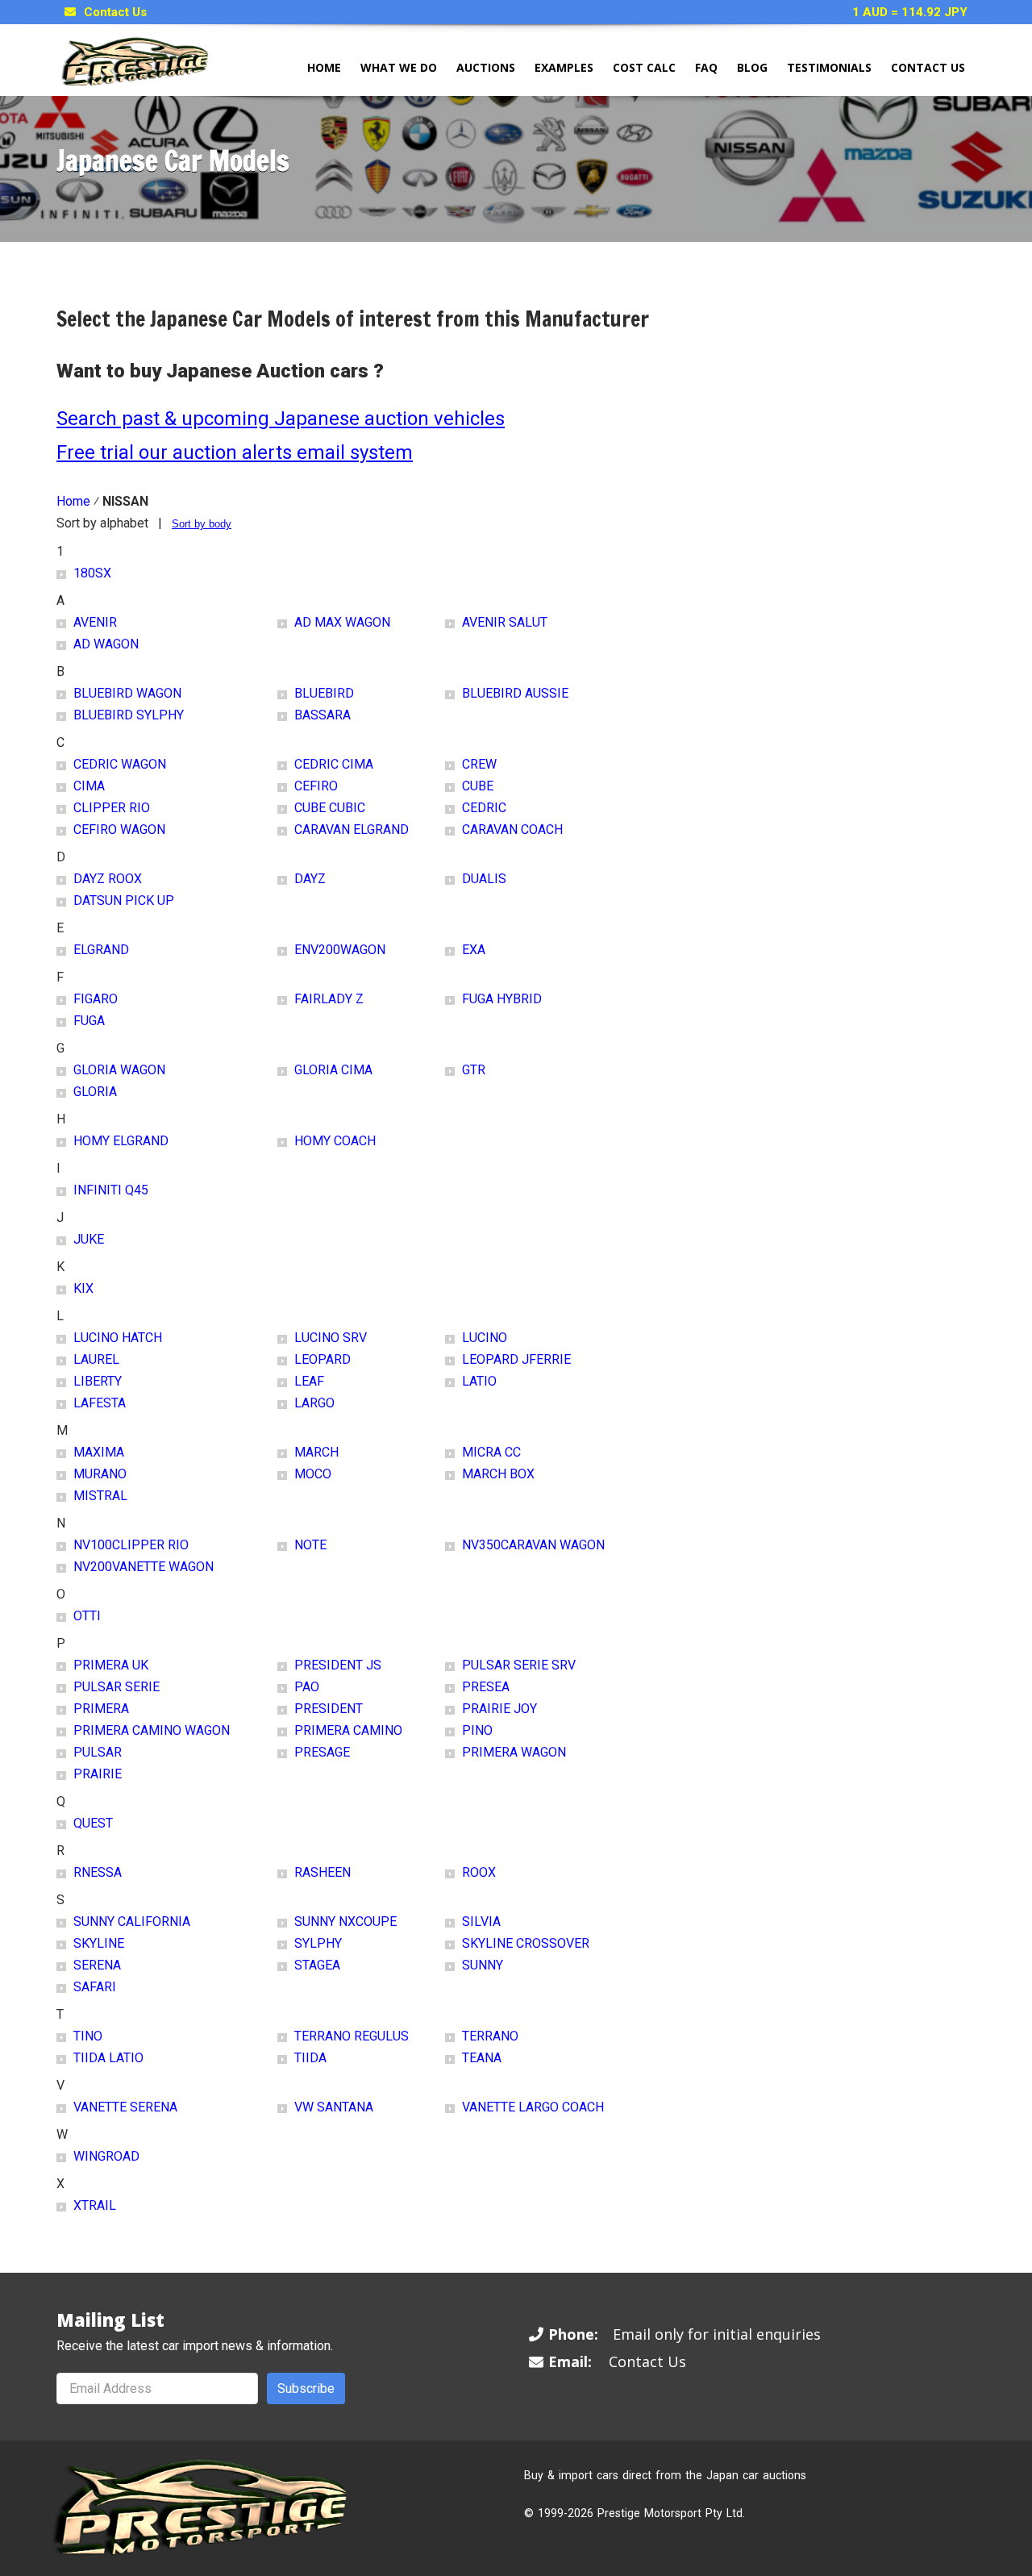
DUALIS (484, 879)
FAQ (706, 67)
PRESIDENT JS (338, 1665)
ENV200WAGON (340, 950)
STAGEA (317, 1965)
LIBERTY (98, 1381)
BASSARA (322, 715)
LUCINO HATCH (118, 1338)
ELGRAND (101, 950)
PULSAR (98, 1752)
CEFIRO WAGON (119, 829)
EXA (474, 950)
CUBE (478, 786)
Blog (752, 67)
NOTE (310, 1545)
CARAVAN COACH (512, 829)
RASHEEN (322, 1872)
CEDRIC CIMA (334, 764)
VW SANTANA (334, 2107)
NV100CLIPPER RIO (131, 1545)
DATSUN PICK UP (124, 900)
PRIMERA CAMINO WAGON (152, 1730)
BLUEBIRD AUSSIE (515, 693)
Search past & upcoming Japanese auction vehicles (281, 419)
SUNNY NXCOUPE (345, 1922)
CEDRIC (484, 808)
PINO (477, 1730)
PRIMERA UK (111, 1665)
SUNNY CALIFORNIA (132, 1922)
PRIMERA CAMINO (348, 1730)
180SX (92, 573)
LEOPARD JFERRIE (516, 1359)
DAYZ (310, 879)
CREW (479, 764)
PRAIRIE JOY (499, 1709)
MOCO (313, 1474)
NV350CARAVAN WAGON (533, 1545)
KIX (83, 1288)
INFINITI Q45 (111, 1190)
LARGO (314, 1403)
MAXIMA (99, 1452)
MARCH (316, 1452)
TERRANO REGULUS (352, 2036)
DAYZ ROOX (108, 879)
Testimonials (829, 67)
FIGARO (96, 999)
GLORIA (95, 1092)
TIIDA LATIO (108, 2058)
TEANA (482, 2058)
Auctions (486, 67)
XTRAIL (95, 2205)
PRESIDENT (329, 1709)
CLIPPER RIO (112, 808)
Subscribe (306, 2388)
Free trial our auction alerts (174, 452)
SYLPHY (318, 1943)
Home (324, 67)
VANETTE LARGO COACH (533, 2107)
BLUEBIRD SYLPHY (129, 715)
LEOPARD (322, 1359)
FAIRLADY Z (329, 999)
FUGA (89, 1021)
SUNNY (483, 1965)
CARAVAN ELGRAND (352, 829)
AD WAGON (106, 644)
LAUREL (96, 1359)
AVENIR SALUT (505, 622)
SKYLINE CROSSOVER (526, 1943)
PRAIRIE (98, 1774)
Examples (564, 67)
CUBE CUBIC (330, 808)
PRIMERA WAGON (514, 1752)
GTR (474, 1070)
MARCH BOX (498, 1474)
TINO (88, 2036)
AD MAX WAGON (342, 622)
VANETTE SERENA (125, 2107)
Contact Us (115, 12)
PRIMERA (101, 1709)
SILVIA (481, 1922)
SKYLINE (99, 1943)
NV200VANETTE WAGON (144, 1567)
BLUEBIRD (324, 693)
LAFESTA (100, 1403)
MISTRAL (100, 1496)
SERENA (97, 1965)
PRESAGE (322, 1752)
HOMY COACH (335, 1141)
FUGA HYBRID (502, 999)
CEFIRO (316, 786)
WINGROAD (106, 2156)
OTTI (87, 1616)
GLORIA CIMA (333, 1070)
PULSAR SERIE (117, 1687)
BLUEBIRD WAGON (127, 693)
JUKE (89, 1239)
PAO (307, 1687)
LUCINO (485, 1338)
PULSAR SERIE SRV (519, 1665)
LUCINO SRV (331, 1338)
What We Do (399, 67)
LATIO (479, 1381)
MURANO (100, 1474)
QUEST (93, 1823)
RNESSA (98, 1872)
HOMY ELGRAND (121, 1141)
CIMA (89, 786)
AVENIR (95, 622)
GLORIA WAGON (119, 1070)
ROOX (479, 1872)
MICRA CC (491, 1452)
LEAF (309, 1381)
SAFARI (95, 1987)
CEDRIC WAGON (120, 764)
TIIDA (310, 2058)
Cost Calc (644, 67)
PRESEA (486, 1687)
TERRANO (490, 2036)
